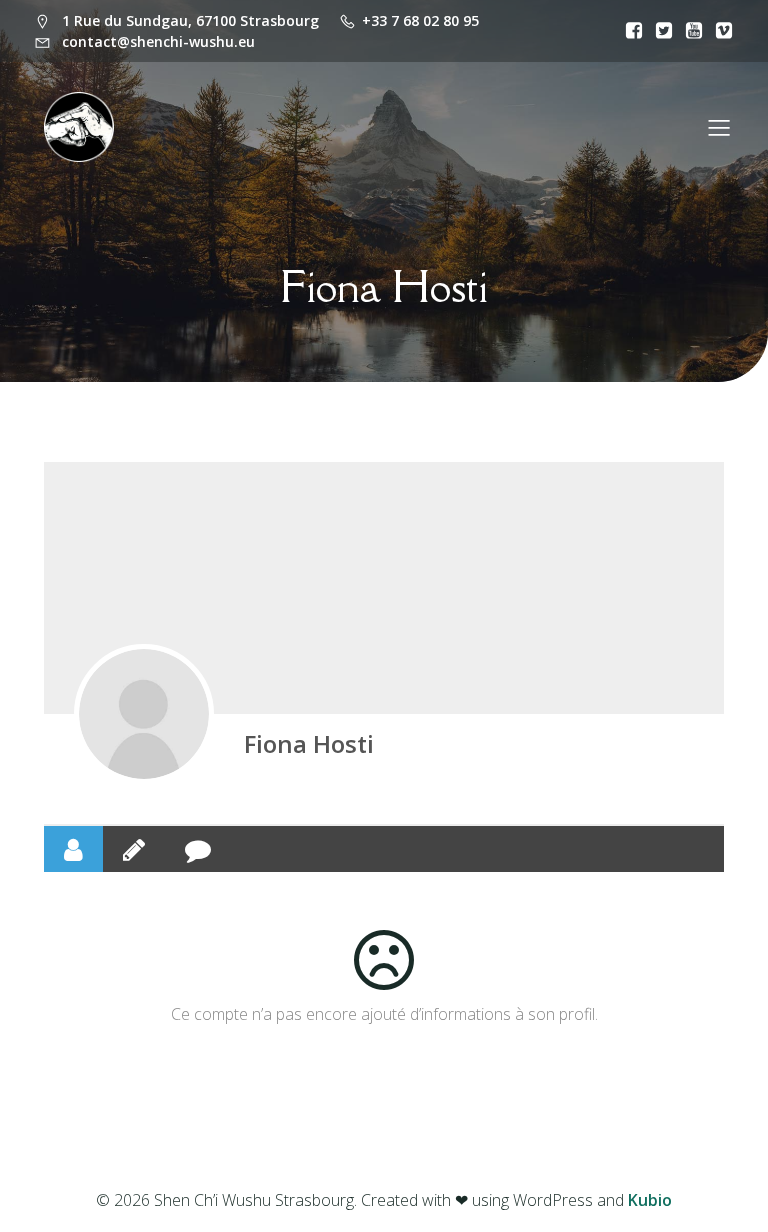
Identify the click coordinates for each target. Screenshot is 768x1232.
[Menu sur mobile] (719, 127)
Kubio (650, 1200)
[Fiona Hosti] (144, 714)
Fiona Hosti (309, 743)
